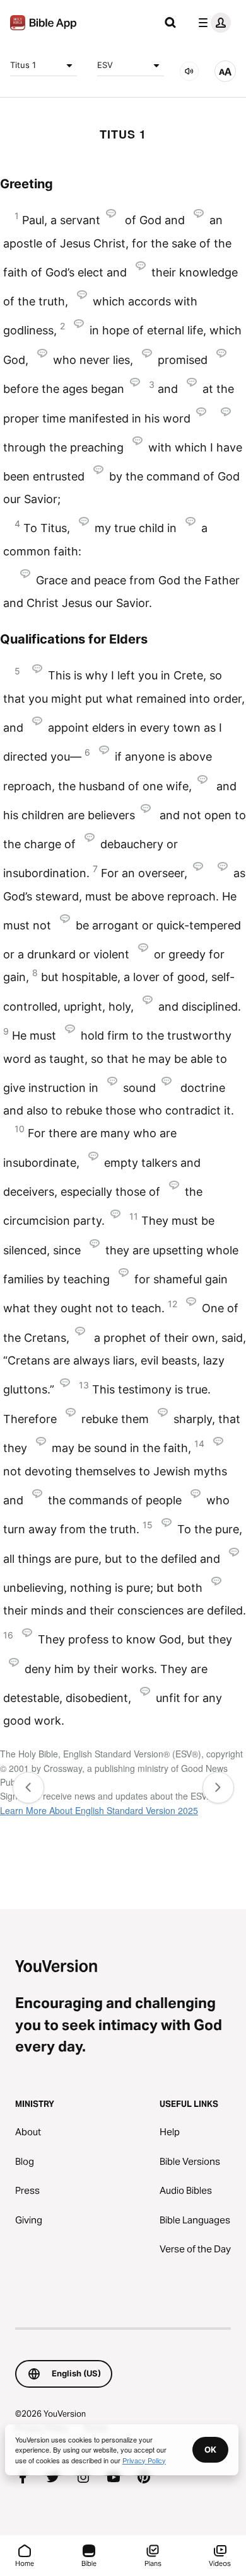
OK (210, 2449)
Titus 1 (23, 65)
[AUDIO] (189, 71)
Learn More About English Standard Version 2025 (99, 1810)
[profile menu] (212, 23)
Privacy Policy (144, 2460)
